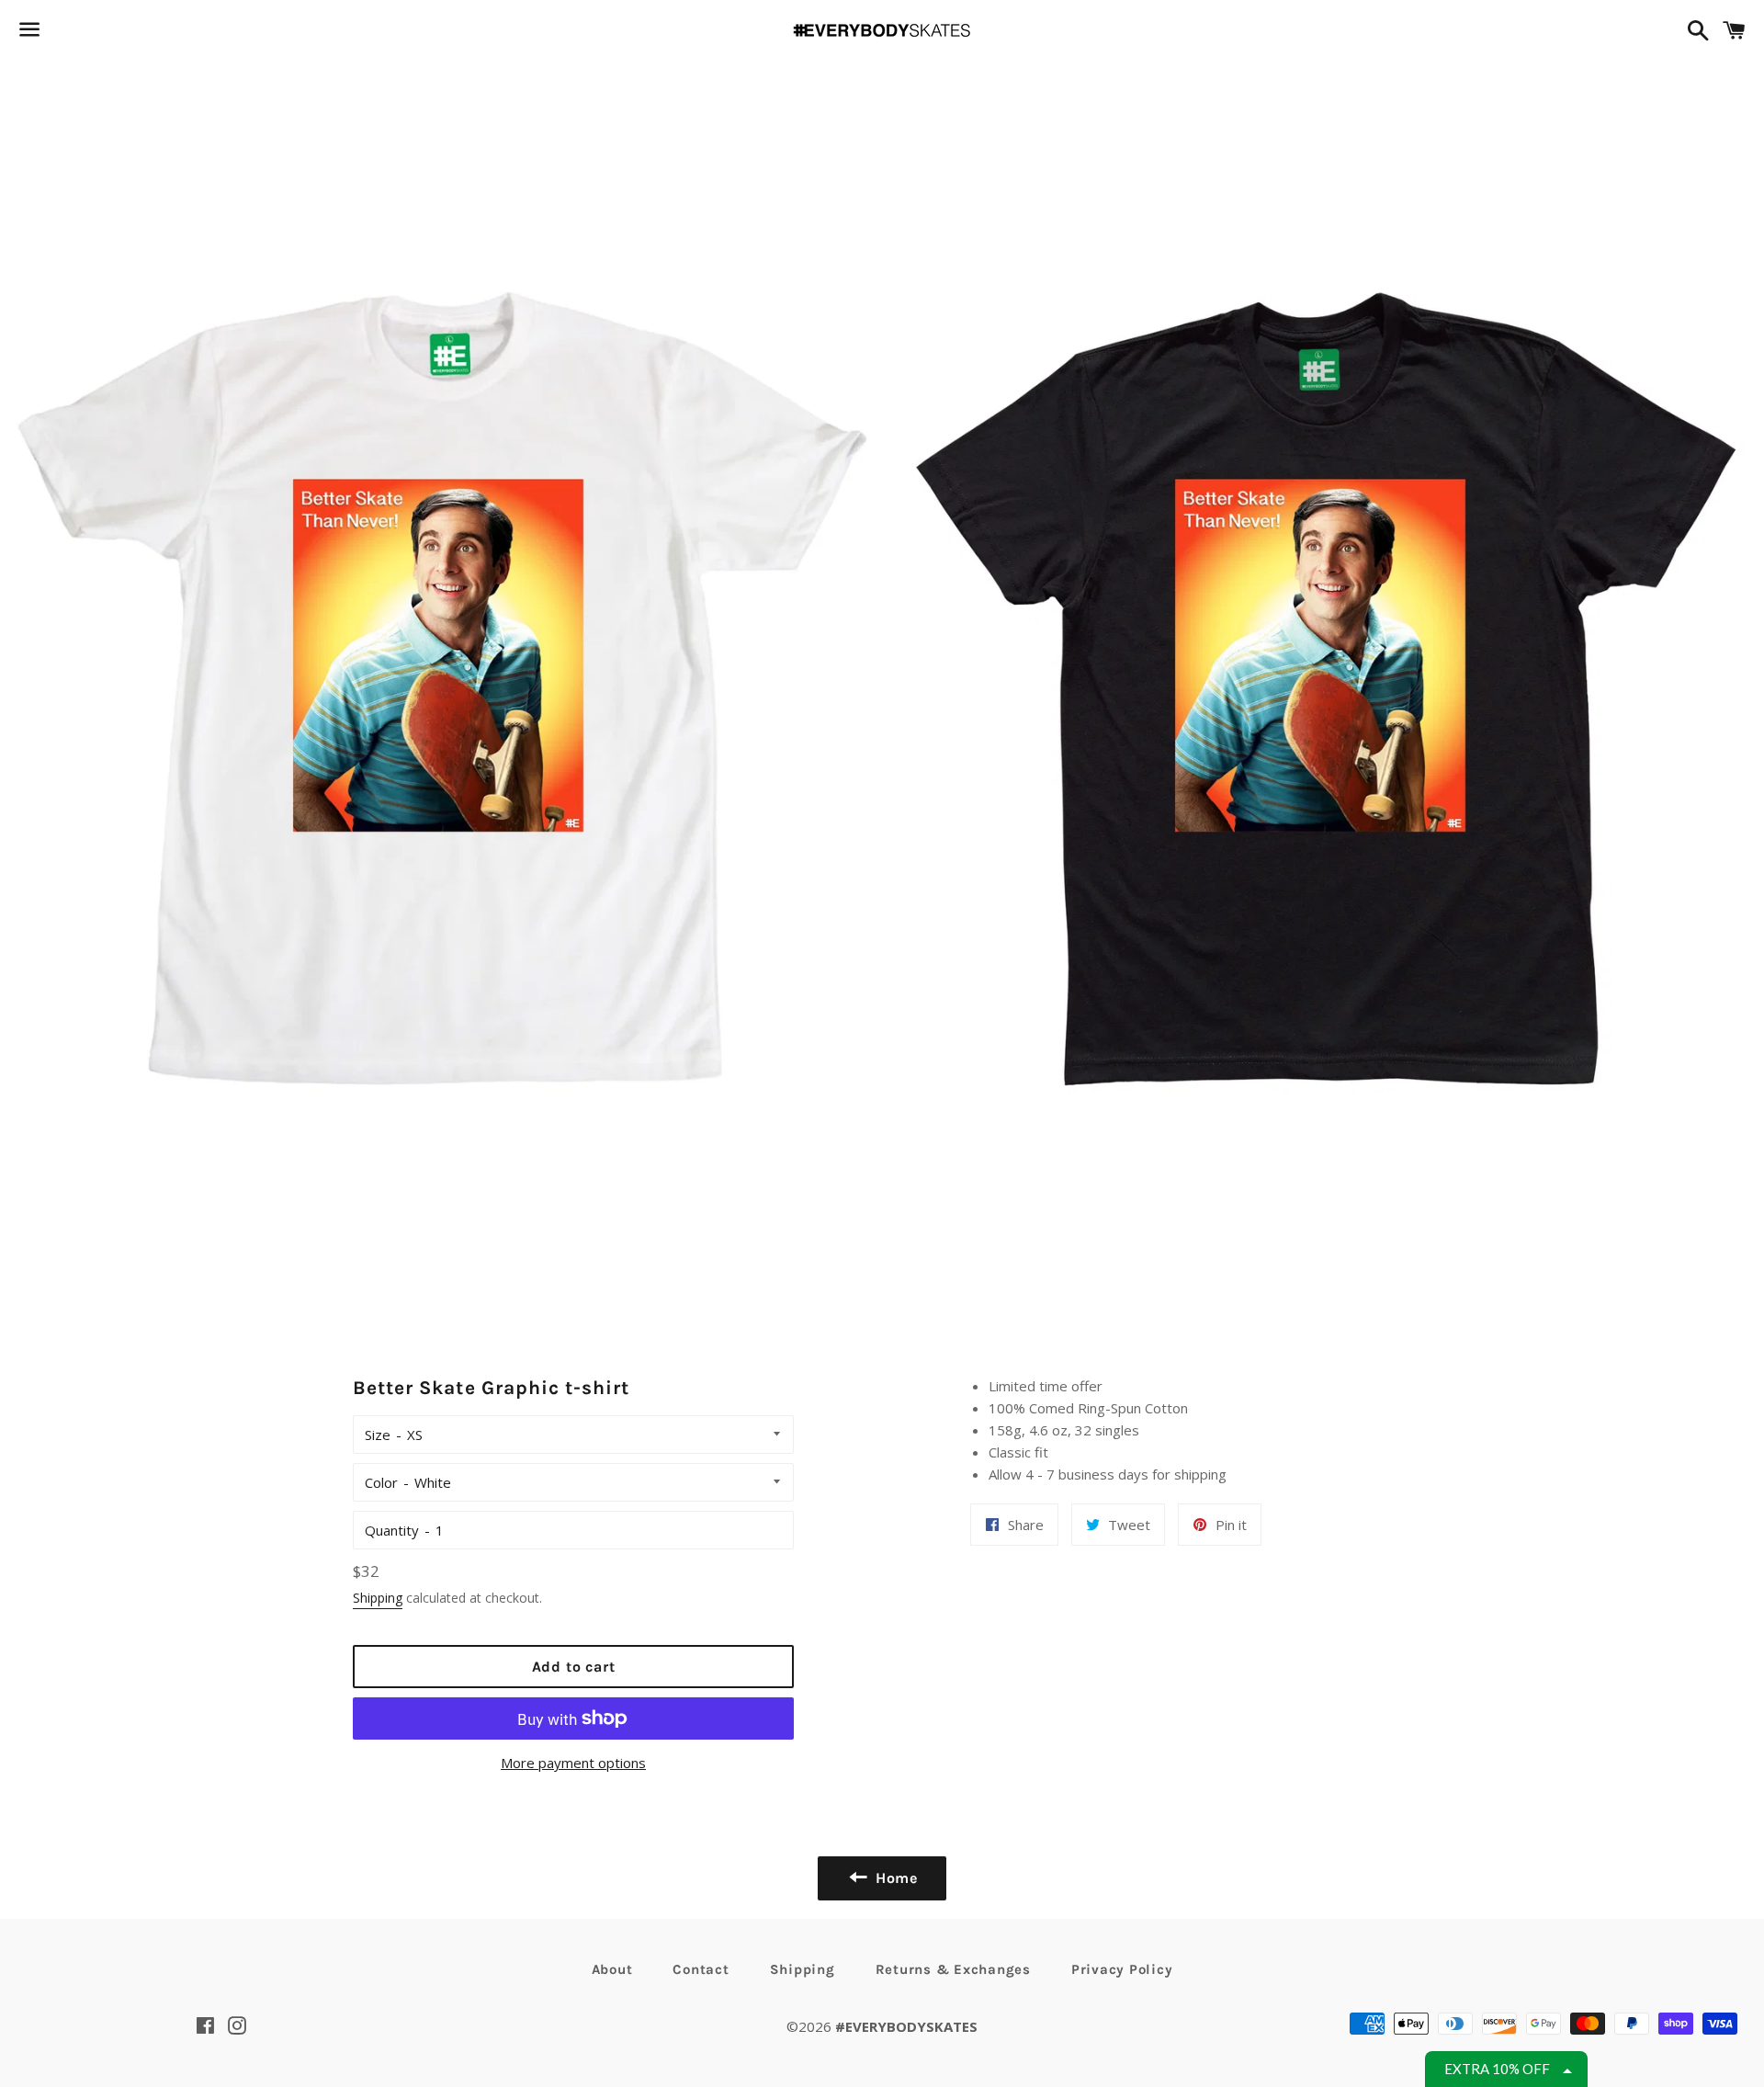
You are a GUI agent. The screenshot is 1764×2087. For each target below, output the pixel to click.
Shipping (378, 1598)
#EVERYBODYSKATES (906, 2026)
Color (381, 1482)
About (612, 1969)
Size (378, 1435)
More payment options (573, 1763)
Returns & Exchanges (953, 1969)
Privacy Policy (1122, 1969)
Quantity (392, 1530)
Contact (701, 1969)
